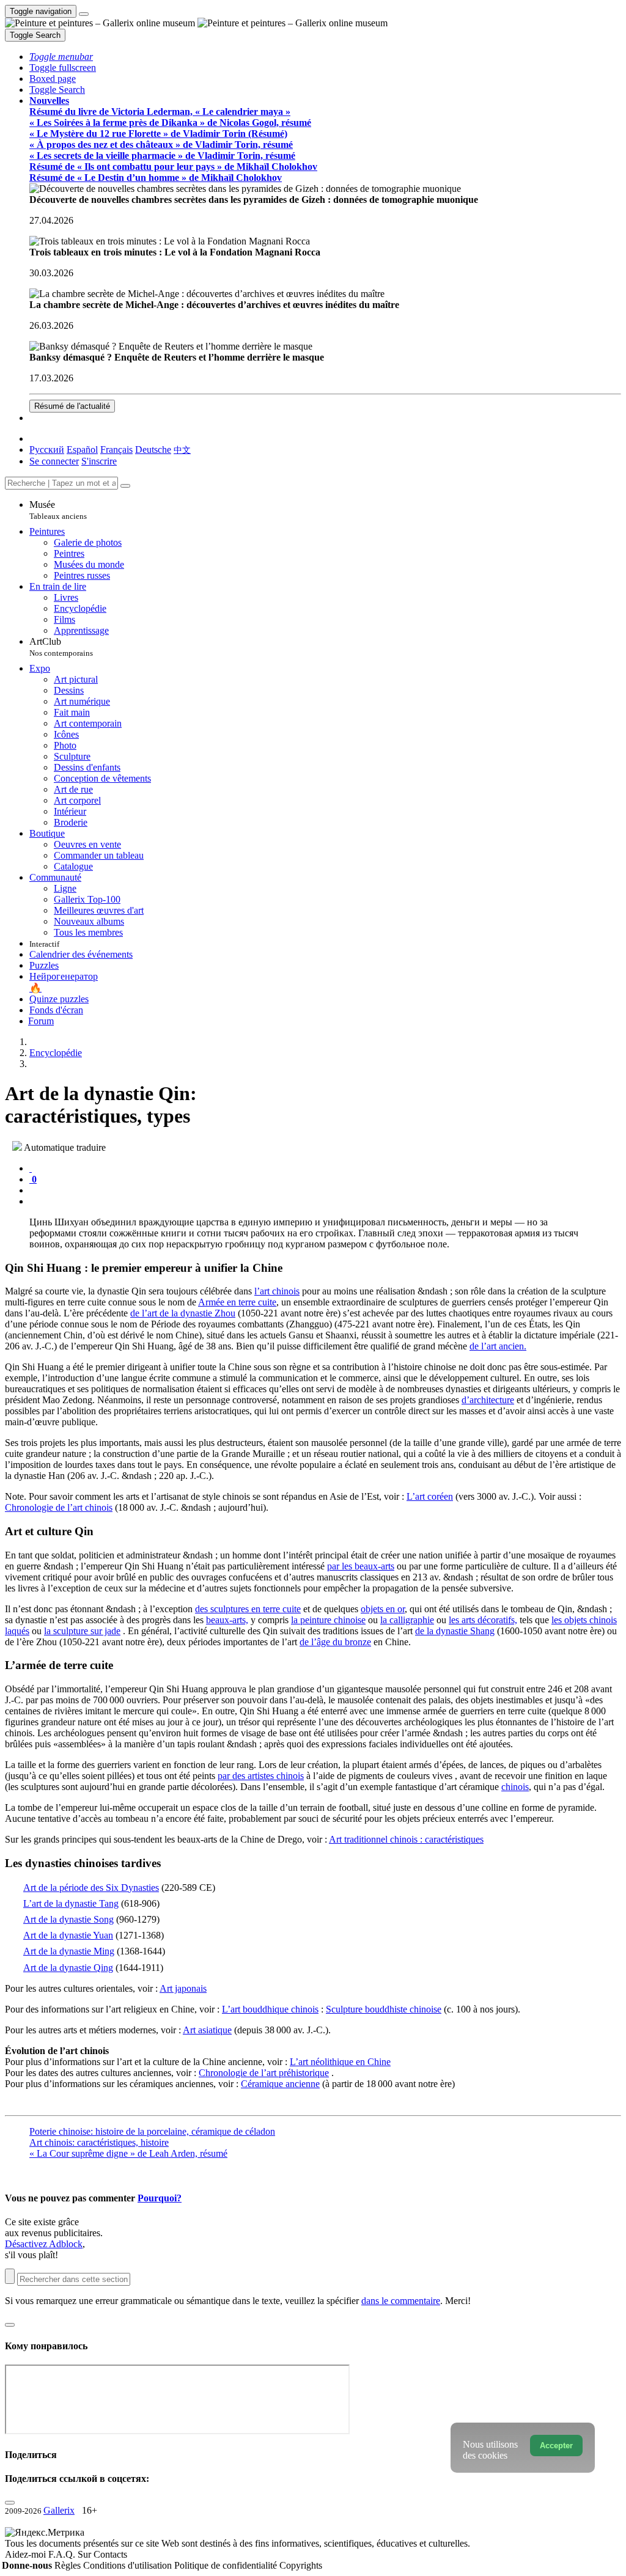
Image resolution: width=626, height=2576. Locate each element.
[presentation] (325, 1191)
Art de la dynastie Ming (69, 1951)
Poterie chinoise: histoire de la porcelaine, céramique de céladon (152, 2131)
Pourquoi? (160, 2198)
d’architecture (488, 1400)
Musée (58, 510)
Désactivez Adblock (44, 2244)
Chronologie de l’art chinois (59, 1507)
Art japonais (183, 1988)
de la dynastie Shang (455, 1631)
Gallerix (59, 2510)
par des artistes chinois (261, 1776)
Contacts (110, 2554)
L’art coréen (430, 1496)
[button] (61, 57)
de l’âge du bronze (335, 1642)
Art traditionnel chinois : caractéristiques (406, 1839)
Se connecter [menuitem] (54, 461)
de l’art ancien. (498, 1346)
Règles (69, 2565)
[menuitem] (182, 450)
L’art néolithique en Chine (340, 2062)
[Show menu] (84, 14)
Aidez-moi (27, 2554)
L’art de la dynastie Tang (71, 1903)
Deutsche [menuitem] (153, 450)
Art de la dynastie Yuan (68, 1935)
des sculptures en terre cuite (248, 1609)
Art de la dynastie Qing (68, 1968)
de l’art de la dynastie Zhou (183, 1313)
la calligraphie (407, 1620)
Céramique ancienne (280, 2084)
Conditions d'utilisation (129, 2565)
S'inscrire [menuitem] (99, 461)
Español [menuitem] (82, 450)
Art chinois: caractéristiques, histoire (99, 2142)
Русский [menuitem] (47, 450)
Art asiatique (207, 2030)
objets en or (383, 1609)
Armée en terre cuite (237, 1302)
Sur (86, 2554)
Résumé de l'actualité (72, 406)
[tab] (31, 1168)
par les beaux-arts (361, 1566)
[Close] (125, 486)
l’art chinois (277, 1291)
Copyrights (301, 2565)
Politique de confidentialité (227, 2565)
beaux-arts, (227, 1620)
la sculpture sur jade (82, 1631)
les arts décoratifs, (483, 1620)
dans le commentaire (401, 2301)
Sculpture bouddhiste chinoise (384, 2009)
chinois (515, 1787)
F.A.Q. (63, 2554)
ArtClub (61, 647)
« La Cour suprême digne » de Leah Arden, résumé (128, 2153)
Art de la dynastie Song (68, 1919)
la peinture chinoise (328, 1620)
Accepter (556, 2446)
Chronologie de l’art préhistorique (264, 2073)
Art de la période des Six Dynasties (91, 1888)
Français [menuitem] (116, 450)
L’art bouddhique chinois (270, 2009)
